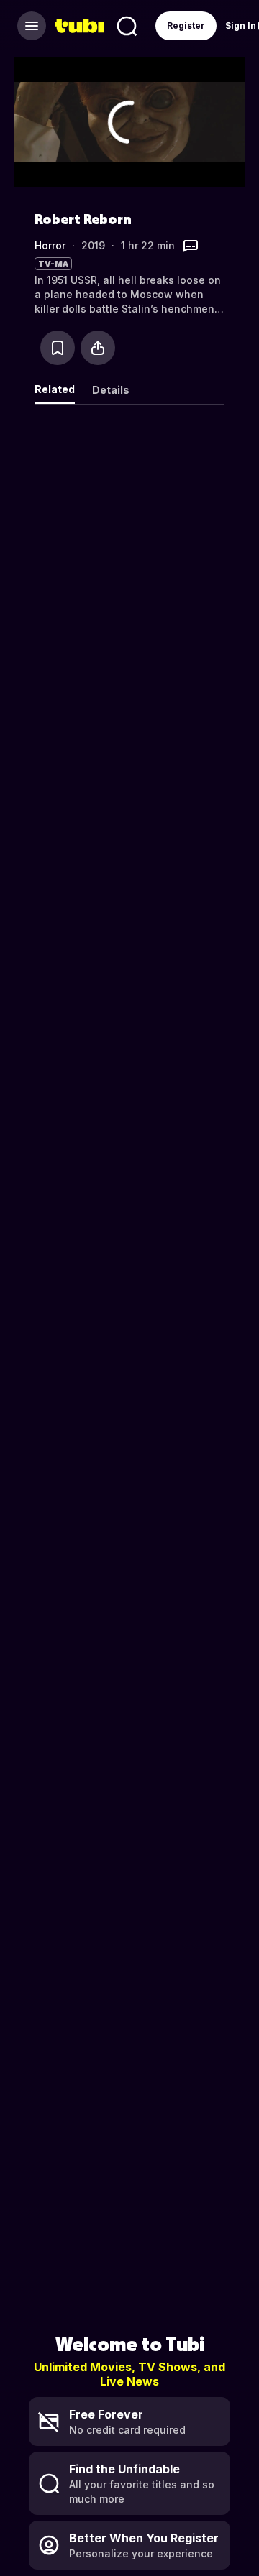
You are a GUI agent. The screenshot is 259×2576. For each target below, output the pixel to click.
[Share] (98, 348)
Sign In (241, 26)
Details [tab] (111, 390)
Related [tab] (55, 389)
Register (186, 26)
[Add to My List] (58, 348)
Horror (50, 245)
